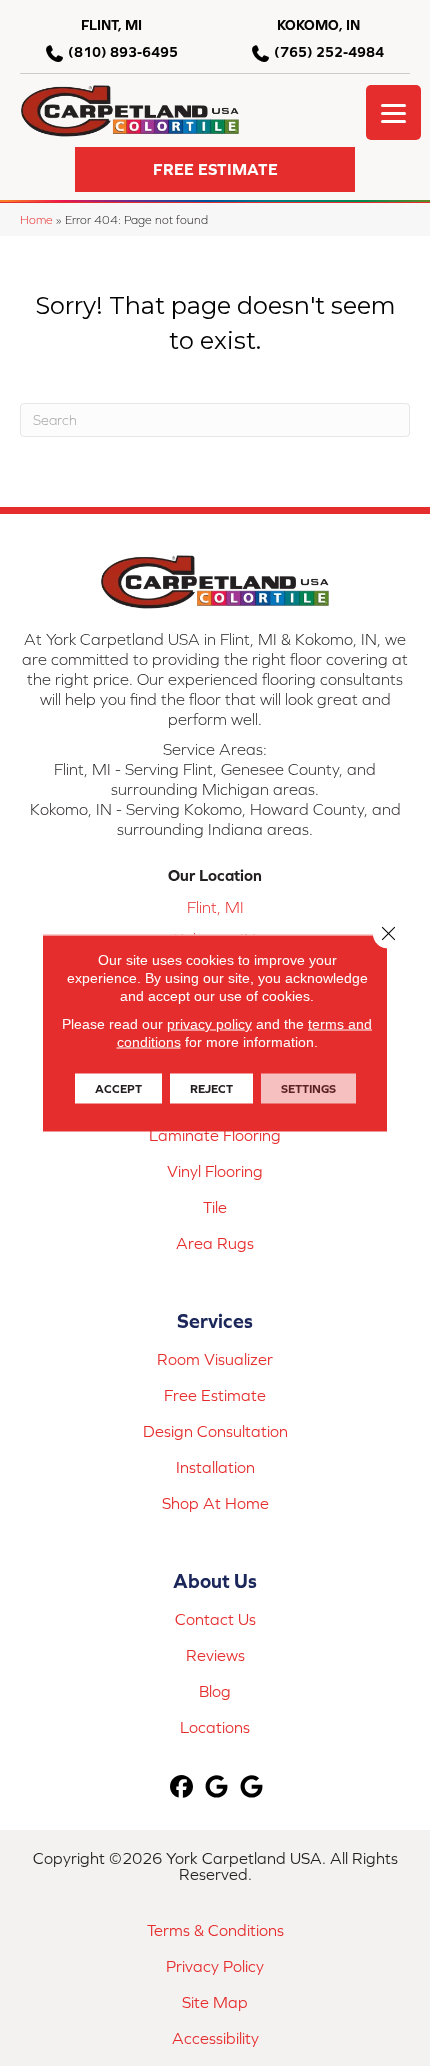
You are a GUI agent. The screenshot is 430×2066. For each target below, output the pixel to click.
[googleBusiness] (217, 1787)
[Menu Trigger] (393, 112)
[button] (215, 169)
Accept (118, 1089)
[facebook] (182, 1787)
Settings (308, 1089)
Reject (211, 1089)
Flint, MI (215, 907)
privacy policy (209, 1024)
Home (36, 219)
